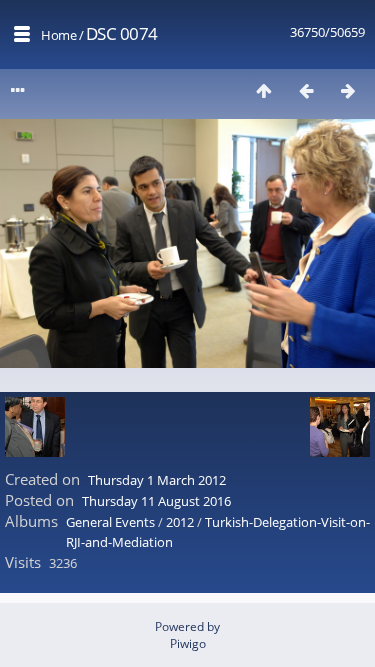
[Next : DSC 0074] (348, 90)
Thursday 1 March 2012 (157, 480)
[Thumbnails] (264, 90)
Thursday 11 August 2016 (156, 501)
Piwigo (188, 643)
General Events (110, 522)
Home (58, 35)
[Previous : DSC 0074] (306, 90)
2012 (180, 522)
